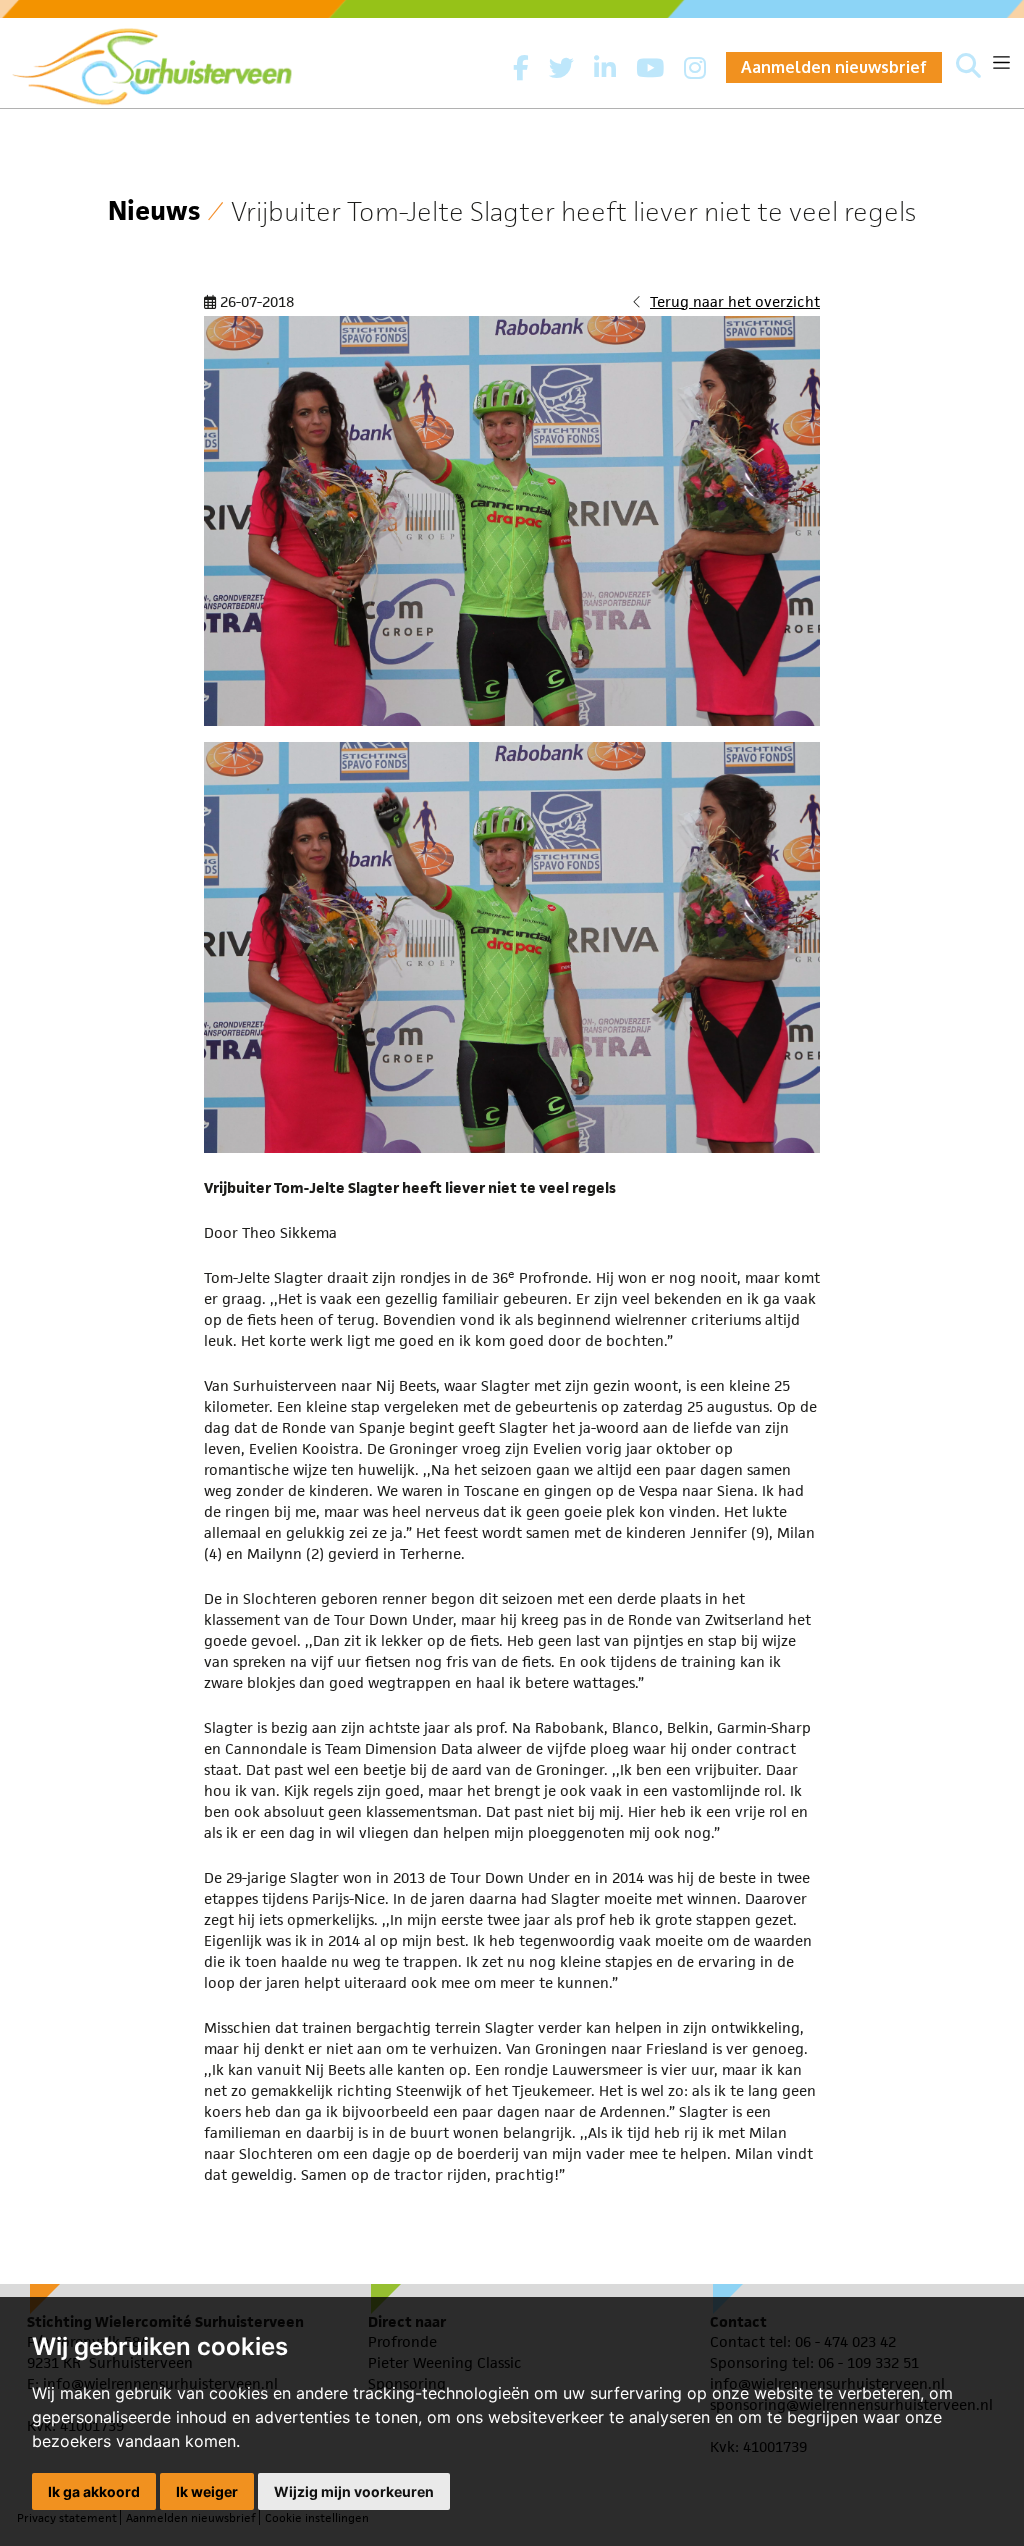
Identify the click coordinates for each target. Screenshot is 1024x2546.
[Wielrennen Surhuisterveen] (162, 61)
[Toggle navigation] (1001, 62)
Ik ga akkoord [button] (94, 2491)
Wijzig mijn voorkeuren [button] (354, 2491)
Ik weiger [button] (207, 2491)
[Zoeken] (968, 67)
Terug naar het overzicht (735, 301)
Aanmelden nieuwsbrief (834, 67)
